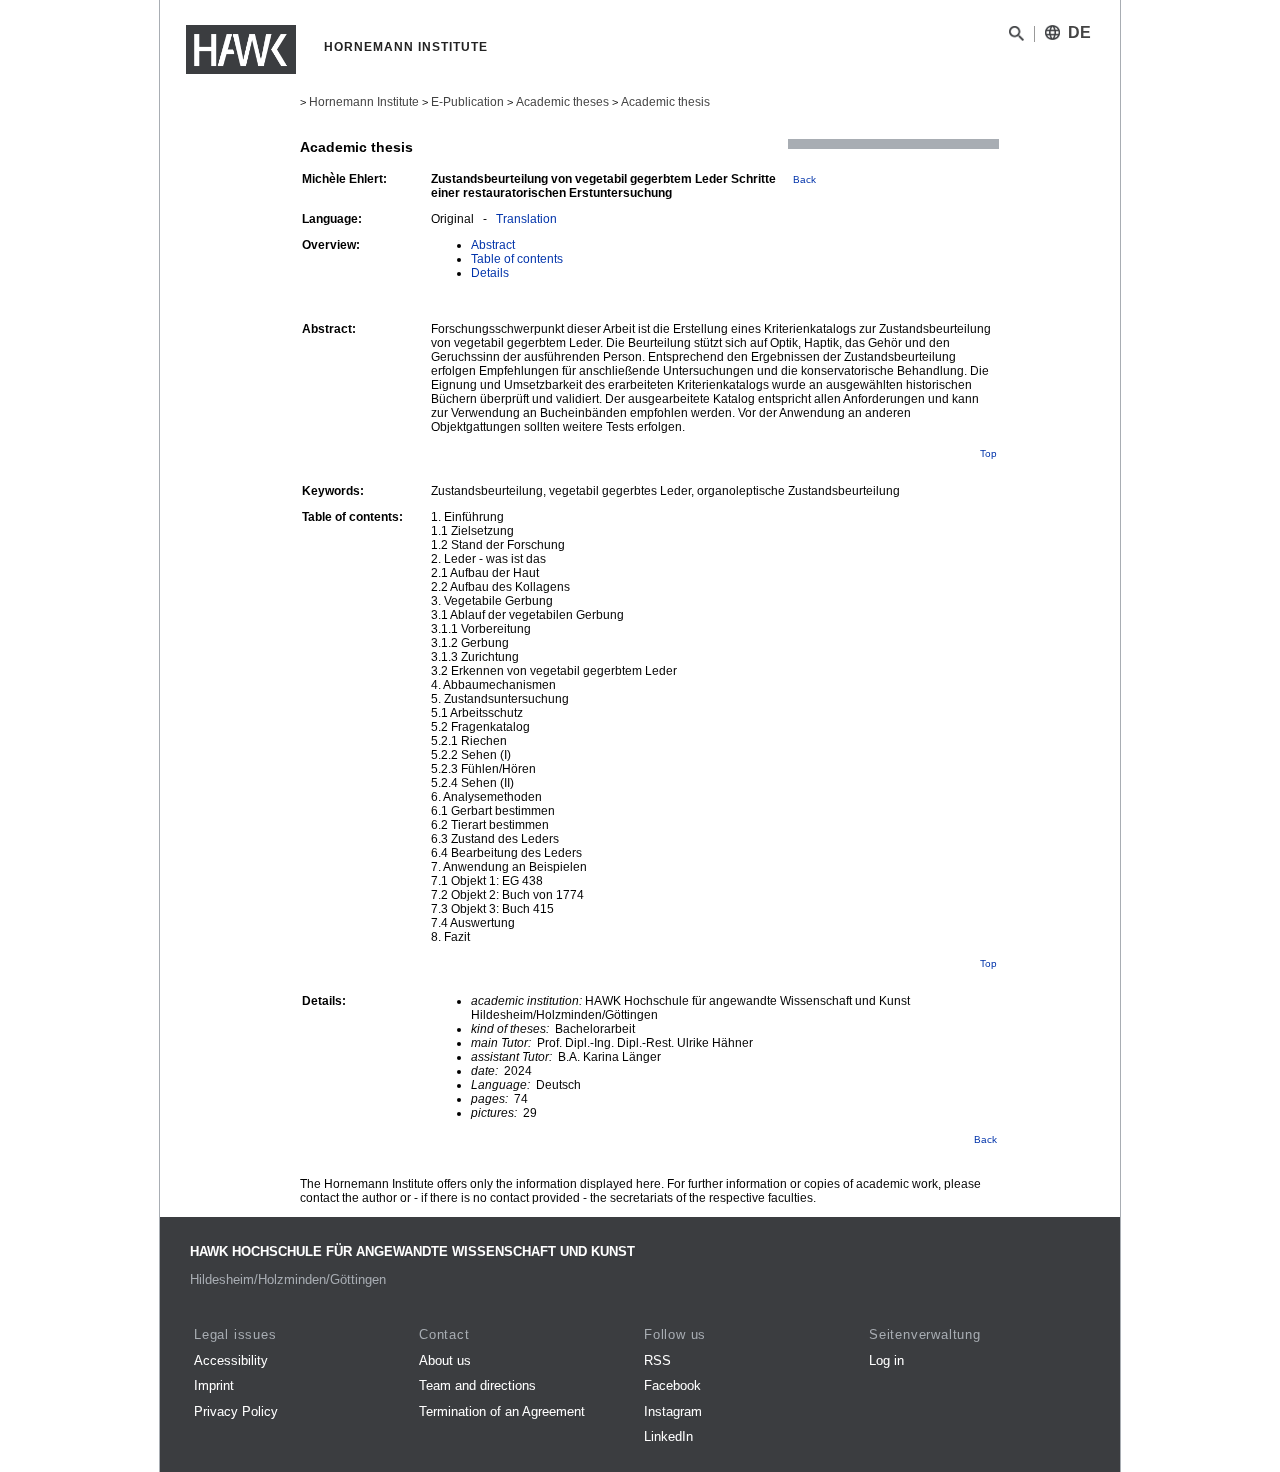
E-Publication (467, 102)
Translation (526, 219)
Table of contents (517, 259)
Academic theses (562, 102)
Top (988, 453)
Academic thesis (665, 102)
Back (804, 179)
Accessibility (231, 1360)
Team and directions (477, 1385)
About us (445, 1360)
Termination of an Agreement (502, 1411)
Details (490, 273)
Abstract (493, 245)
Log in (886, 1360)
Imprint (214, 1385)
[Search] (1016, 37)
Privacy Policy (236, 1411)
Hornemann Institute (364, 102)
